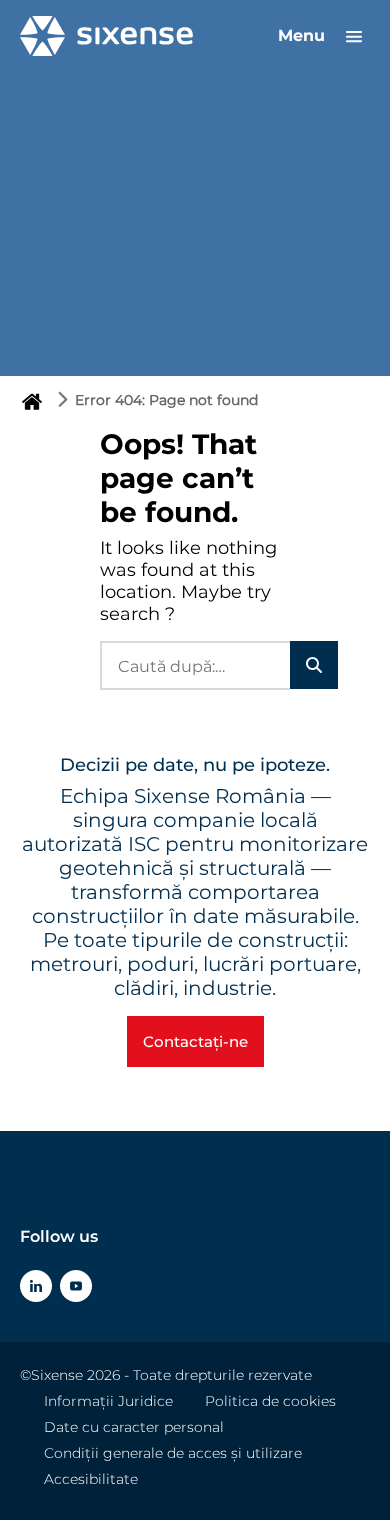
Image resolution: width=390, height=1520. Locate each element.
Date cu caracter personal (134, 1427)
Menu (304, 35)
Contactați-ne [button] (195, 1041)
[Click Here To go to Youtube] (76, 1286)
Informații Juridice (108, 1401)
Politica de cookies (270, 1401)
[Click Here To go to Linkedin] (36, 1286)
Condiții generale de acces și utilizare (173, 1453)
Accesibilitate (91, 1479)
